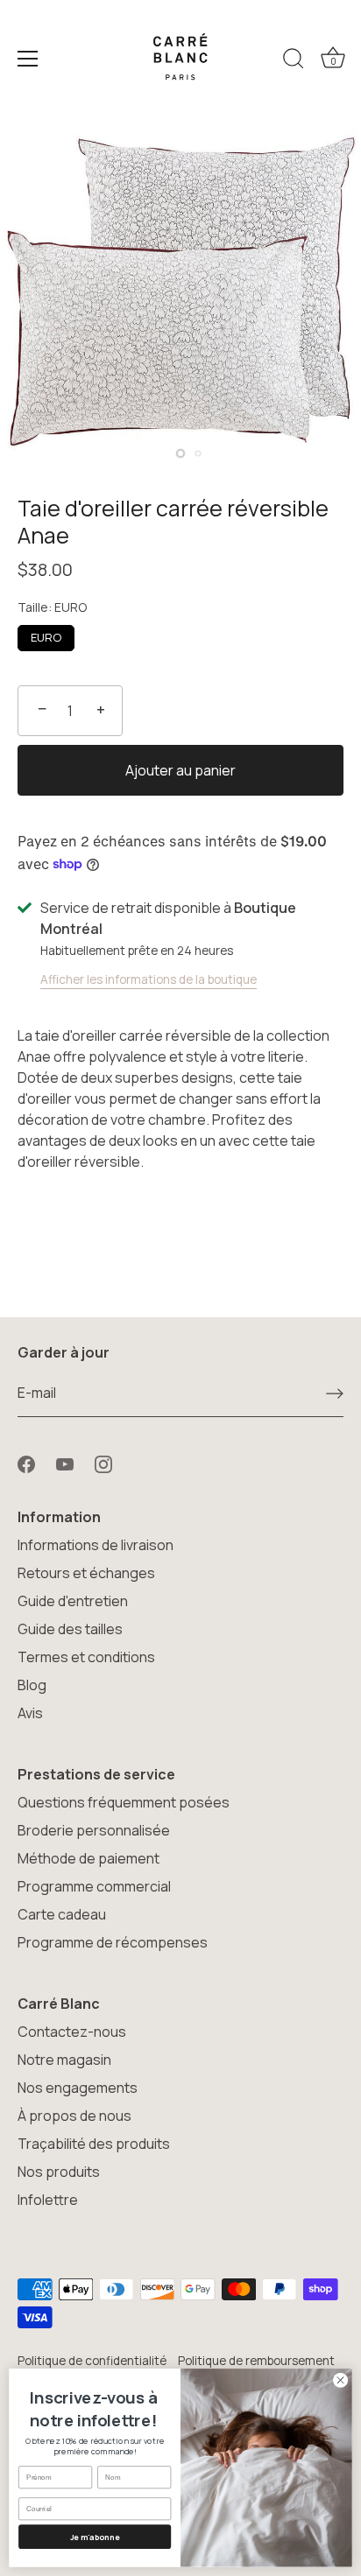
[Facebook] (26, 1463)
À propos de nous (74, 2116)
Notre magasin (64, 2060)
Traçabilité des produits (94, 2144)
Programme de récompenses (113, 1942)
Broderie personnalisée (94, 1830)
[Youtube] (65, 1463)
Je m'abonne (95, 2537)
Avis (30, 1713)
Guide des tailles (70, 1629)
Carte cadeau (62, 1914)
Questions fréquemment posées (124, 1802)
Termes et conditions (86, 1657)
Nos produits (59, 2172)
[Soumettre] (335, 1393)
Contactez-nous (72, 2032)
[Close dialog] (341, 2380)
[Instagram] (103, 1463)
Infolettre (48, 2200)
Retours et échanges (86, 1573)
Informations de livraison (96, 1545)
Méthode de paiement (88, 1858)
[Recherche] (294, 61)
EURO (46, 637)
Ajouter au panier (180, 770)
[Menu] (28, 59)
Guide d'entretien (73, 1601)
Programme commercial (94, 1886)
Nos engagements (78, 2088)
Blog (32, 1685)
